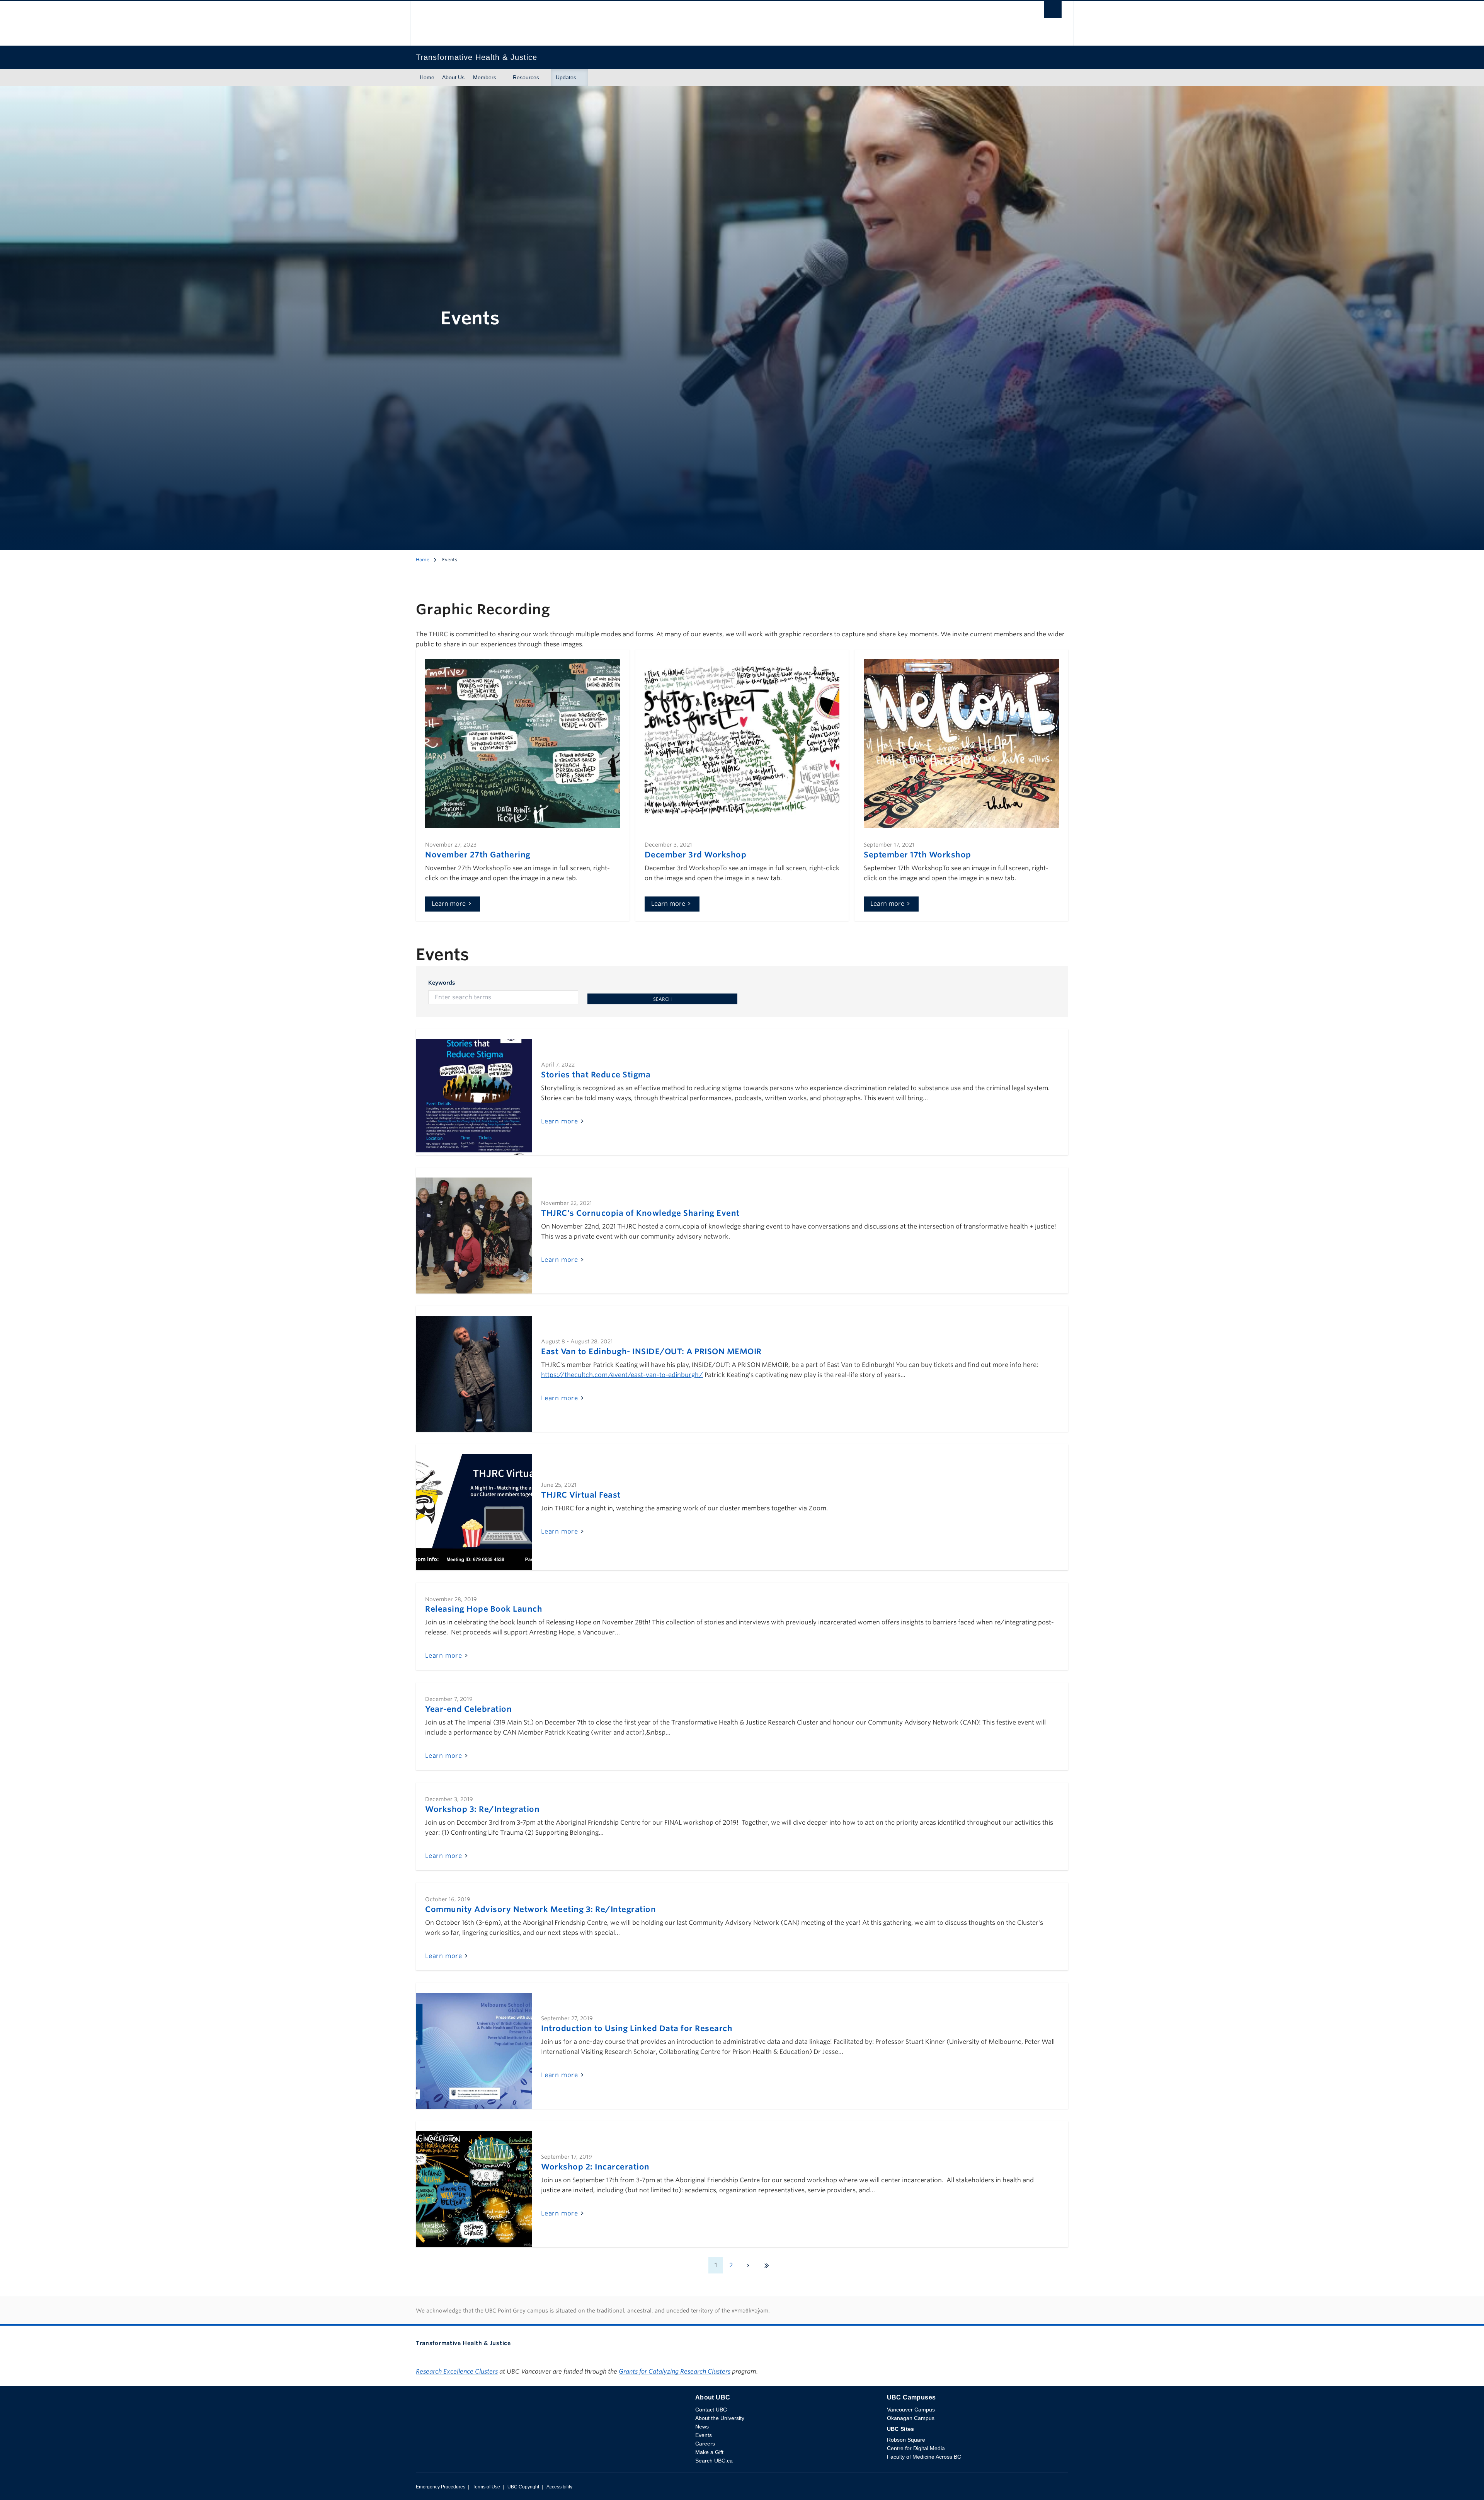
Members (485, 77)
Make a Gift (709, 2452)
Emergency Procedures (441, 2487)
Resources (526, 77)
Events (704, 2435)
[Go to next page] (748, 2265)
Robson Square (906, 2440)
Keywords (442, 983)
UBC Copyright (523, 2487)
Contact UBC (711, 2410)
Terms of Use (486, 2487)
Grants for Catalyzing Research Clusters (675, 2371)
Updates (566, 77)
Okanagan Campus (911, 2418)
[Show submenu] (504, 78)
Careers (705, 2444)
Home (427, 77)
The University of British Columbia (432, 23)
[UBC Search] (1053, 11)
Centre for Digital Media (916, 2448)
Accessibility (559, 2487)
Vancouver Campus (911, 2410)
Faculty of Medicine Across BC (924, 2457)
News (702, 2427)
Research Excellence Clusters (457, 2371)
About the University (720, 2418)
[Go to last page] (767, 2265)
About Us (453, 77)
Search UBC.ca (714, 2461)
